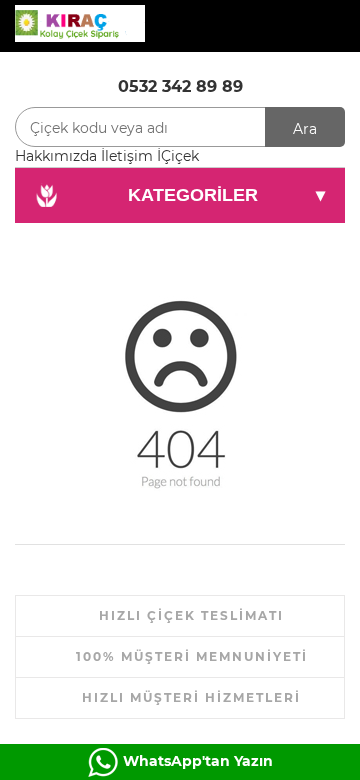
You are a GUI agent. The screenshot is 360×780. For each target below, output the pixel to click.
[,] (80, 22)
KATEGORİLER (227, 195)
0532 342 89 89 (180, 86)
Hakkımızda (56, 156)
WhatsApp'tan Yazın (198, 761)
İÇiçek (178, 156)
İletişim (127, 156)
